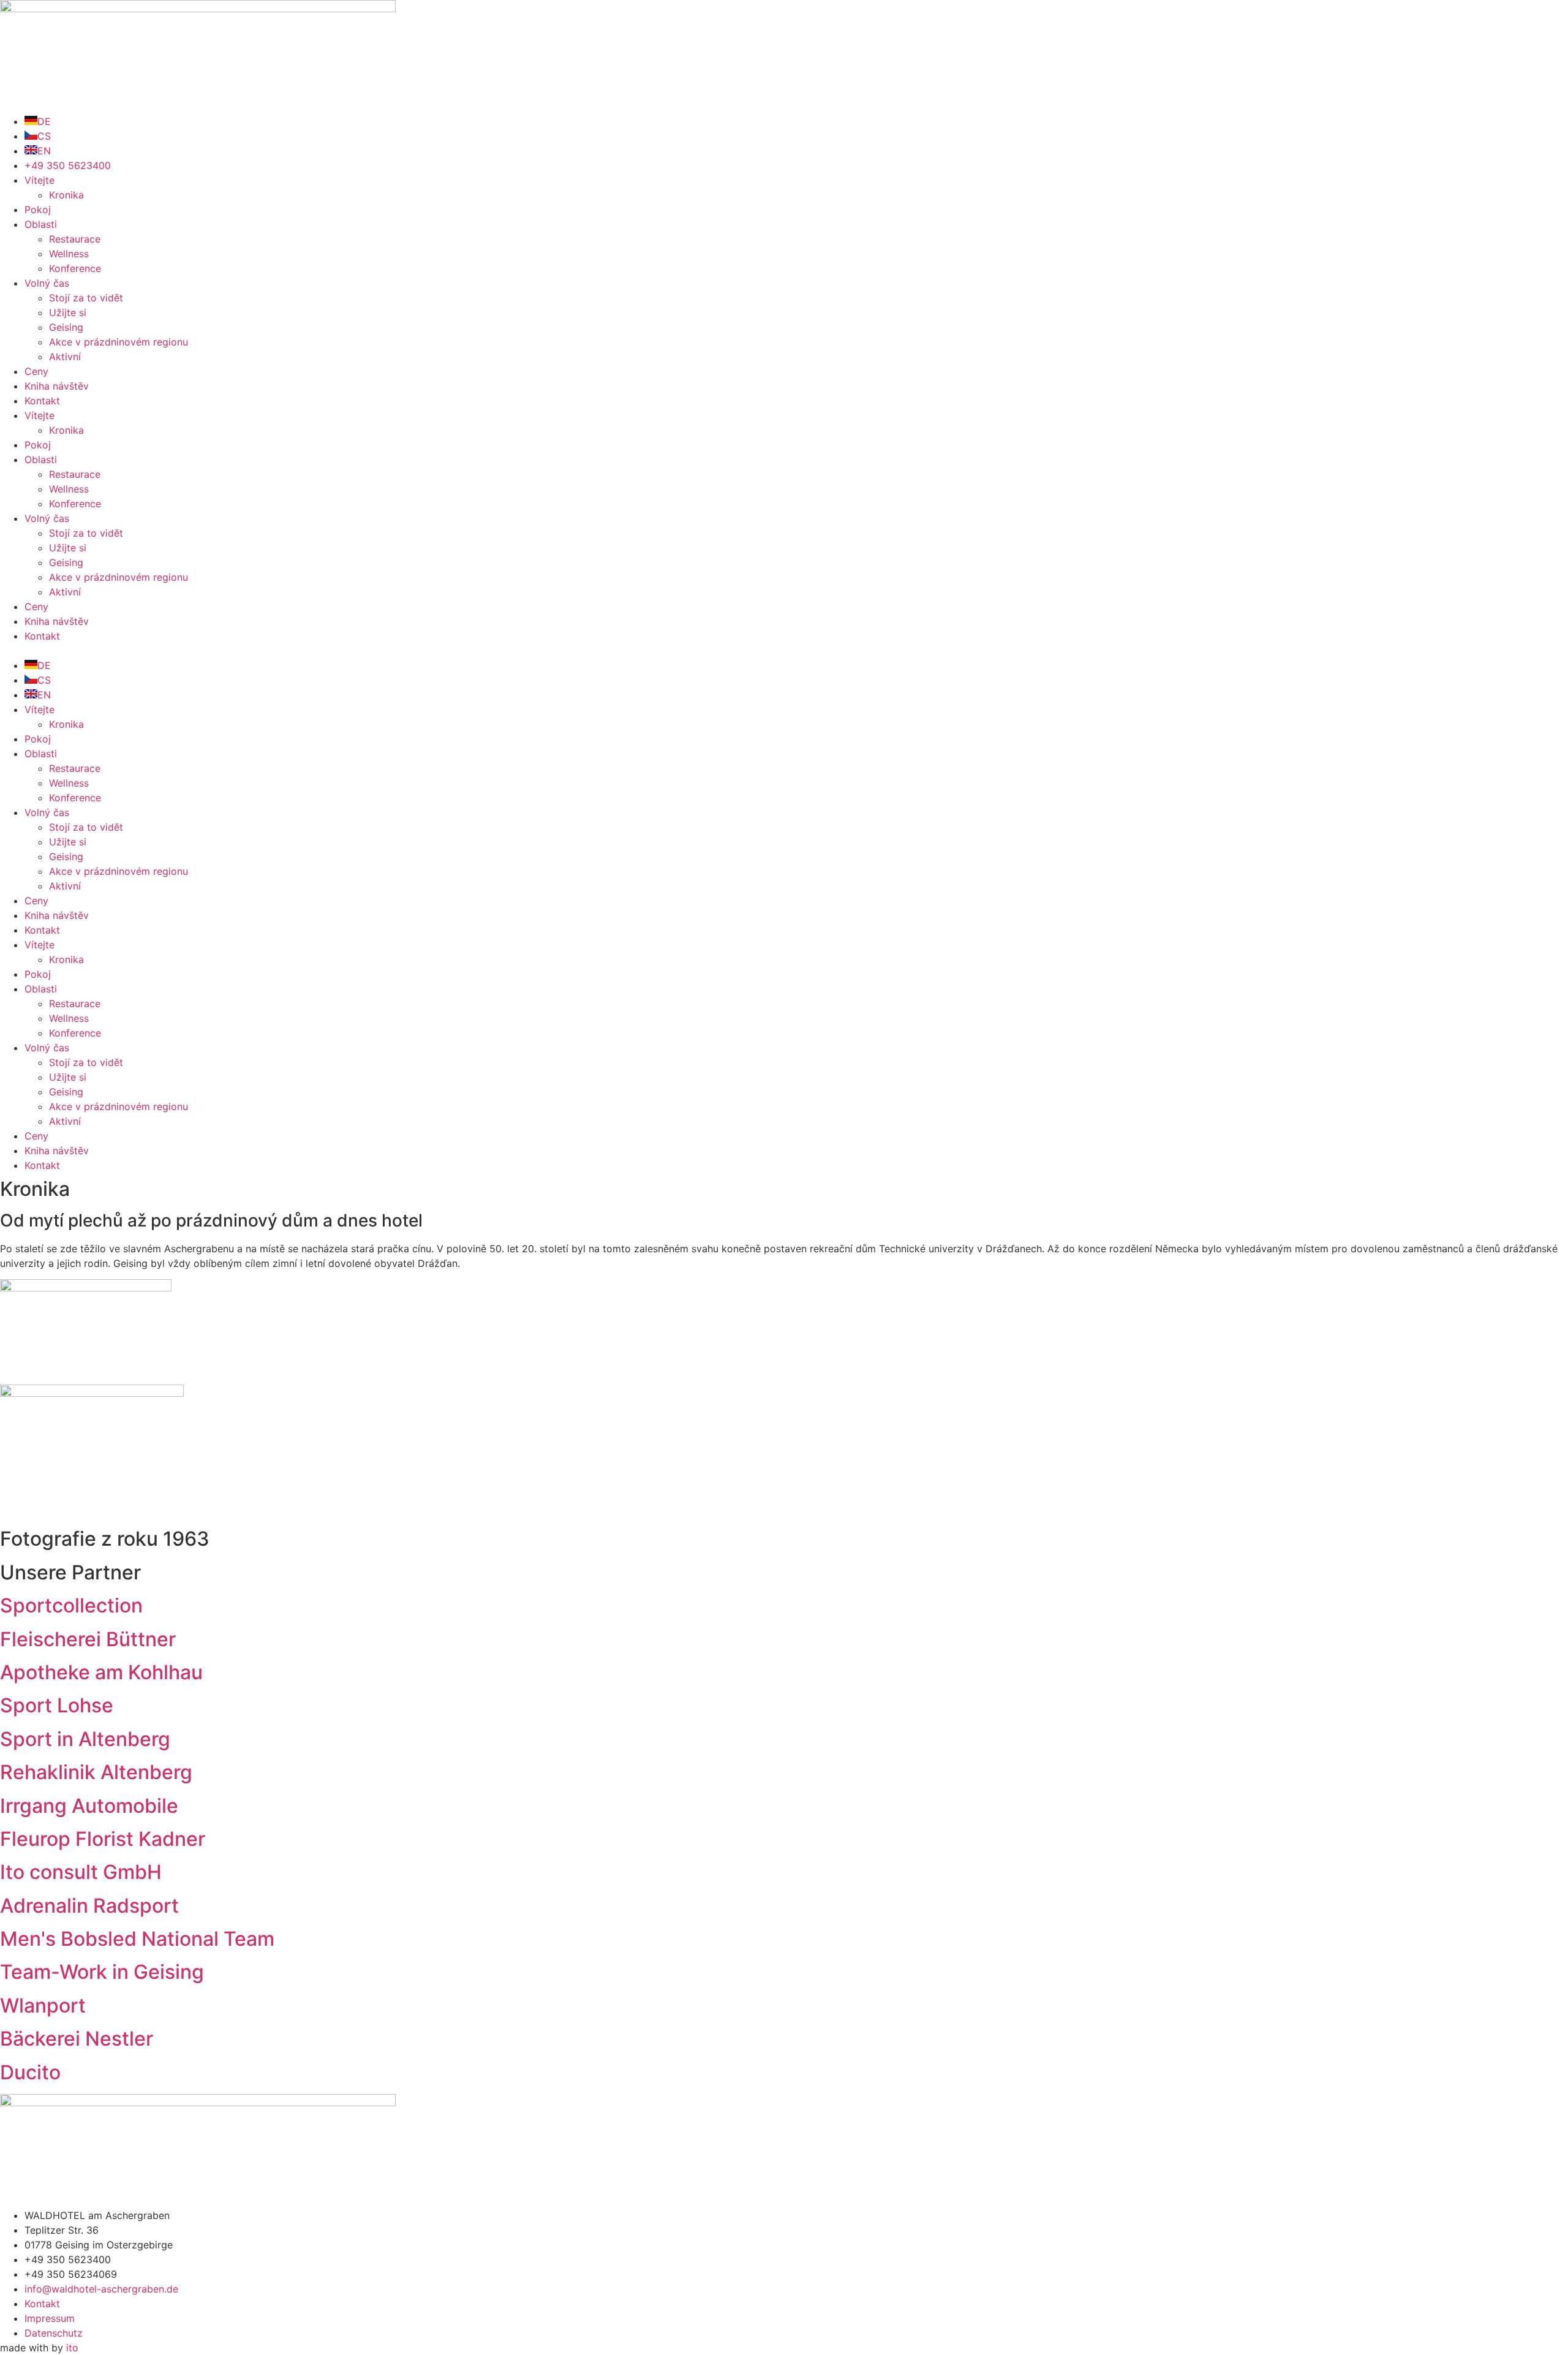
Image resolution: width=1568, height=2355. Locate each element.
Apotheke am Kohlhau (101, 1672)
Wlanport (43, 2005)
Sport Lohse (57, 1705)
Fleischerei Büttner (88, 1639)
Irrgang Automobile (89, 1806)
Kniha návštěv (57, 386)
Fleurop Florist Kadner (103, 1839)
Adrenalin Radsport (89, 1906)
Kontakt (42, 401)
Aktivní (65, 357)
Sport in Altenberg (85, 1739)
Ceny (36, 371)
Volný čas (47, 283)
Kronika (66, 195)
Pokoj (38, 210)
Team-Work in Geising (102, 1972)
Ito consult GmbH (81, 1872)
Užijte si (68, 312)
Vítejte (40, 180)
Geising (66, 327)
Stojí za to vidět (86, 298)
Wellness (69, 254)
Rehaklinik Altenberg (96, 1772)
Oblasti (41, 224)
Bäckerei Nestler (77, 2039)
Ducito (30, 2072)
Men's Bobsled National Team (137, 1939)
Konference (75, 268)
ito (72, 2348)
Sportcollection (71, 1605)
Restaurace (75, 239)
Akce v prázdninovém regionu (119, 342)
